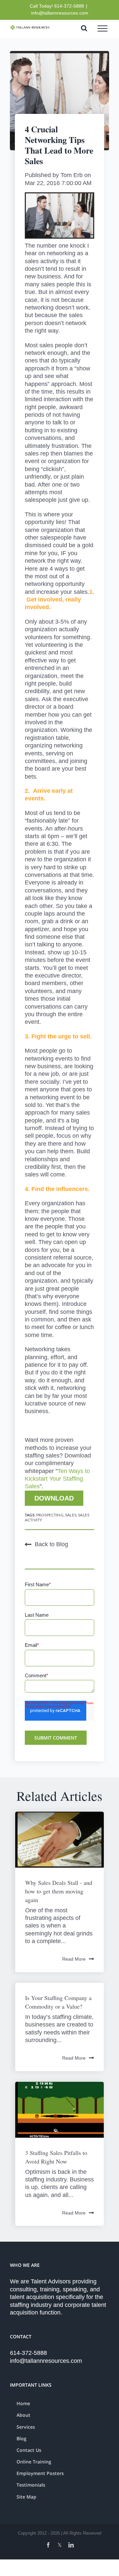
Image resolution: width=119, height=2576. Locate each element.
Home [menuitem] (23, 2403)
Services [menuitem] (26, 2427)
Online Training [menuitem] (34, 2462)
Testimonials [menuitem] (31, 2485)
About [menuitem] (23, 2415)
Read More (74, 1959)
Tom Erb (72, 175)
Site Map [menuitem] (26, 2497)
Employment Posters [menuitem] (40, 2473)
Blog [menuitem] (21, 2438)
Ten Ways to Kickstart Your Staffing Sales (57, 1479)
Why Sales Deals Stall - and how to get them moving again (59, 1891)
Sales (71, 1515)
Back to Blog (51, 1544)
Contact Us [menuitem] (29, 2450)
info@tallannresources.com (60, 13)
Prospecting (50, 1515)
